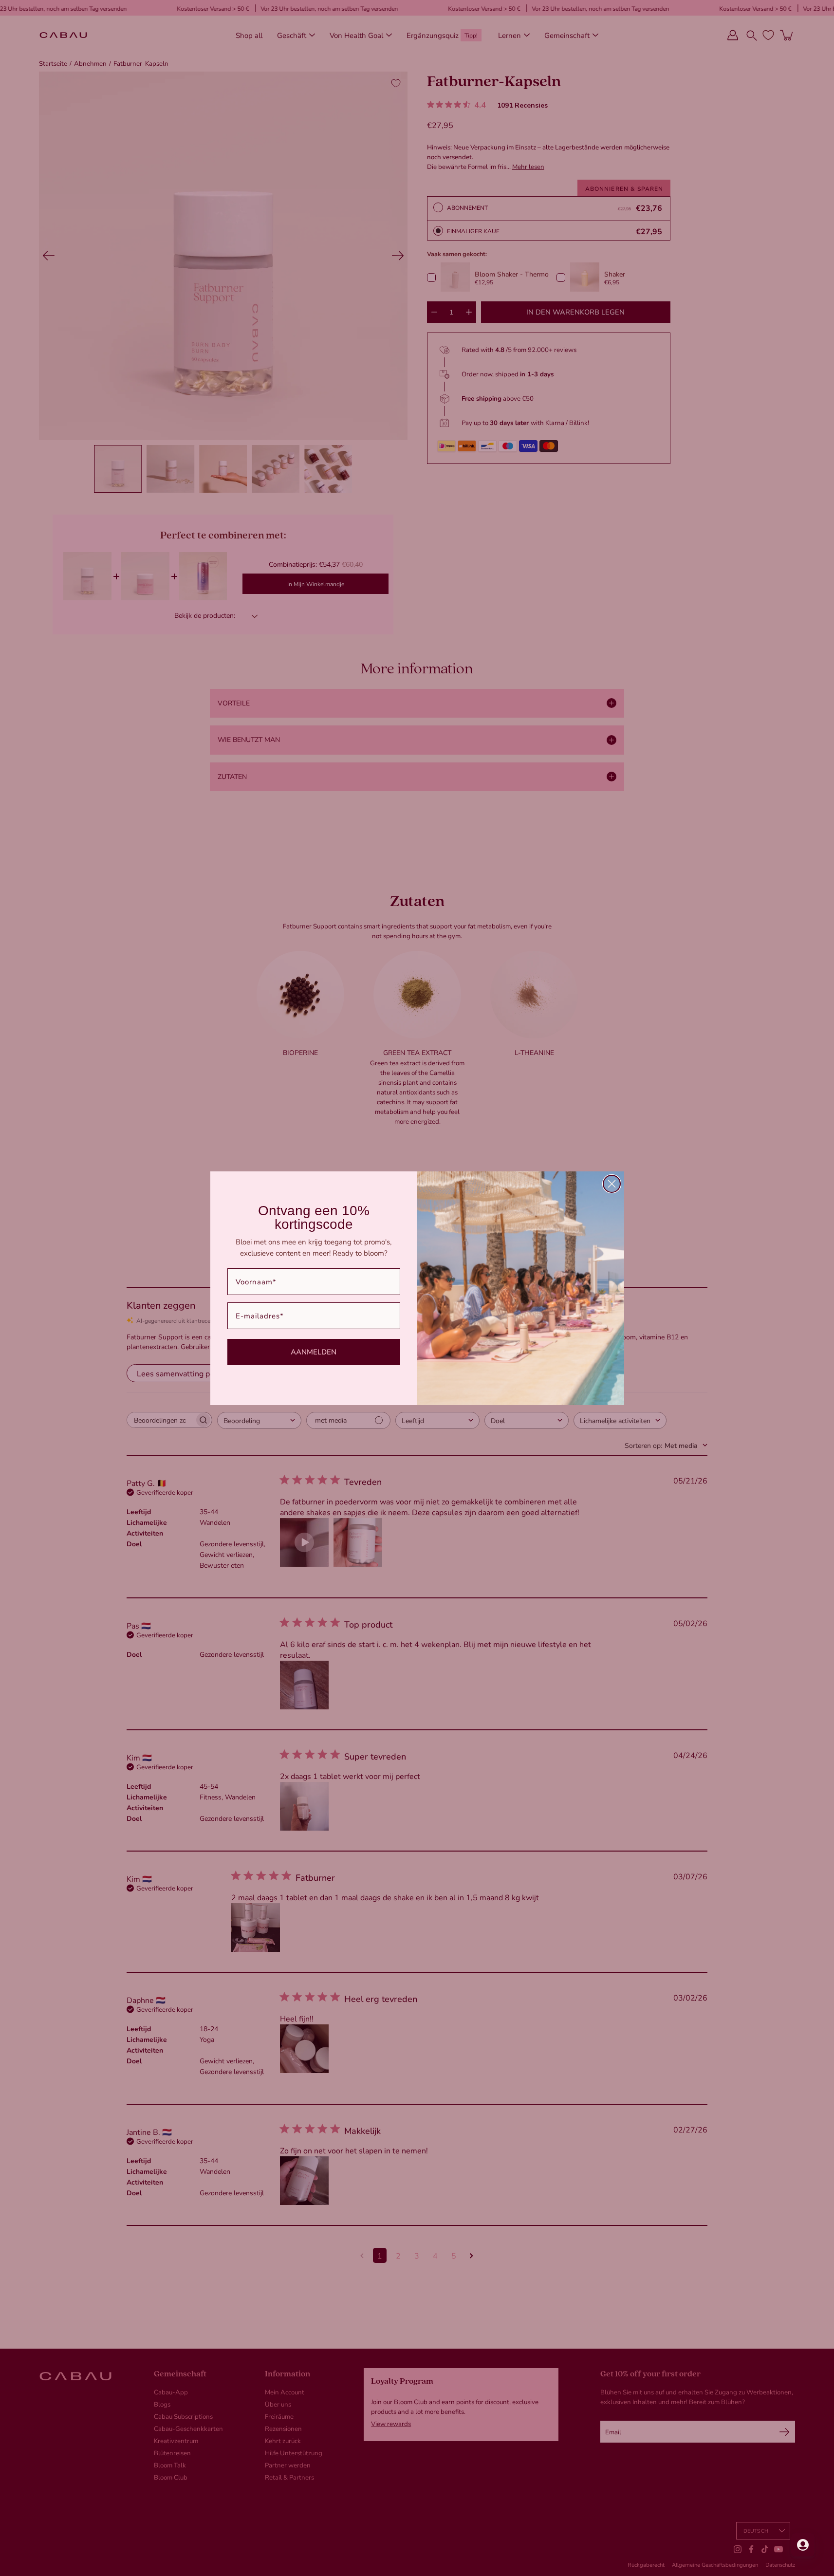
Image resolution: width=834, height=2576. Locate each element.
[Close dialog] (612, 1184)
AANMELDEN (314, 1352)
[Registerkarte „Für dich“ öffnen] (803, 2545)
